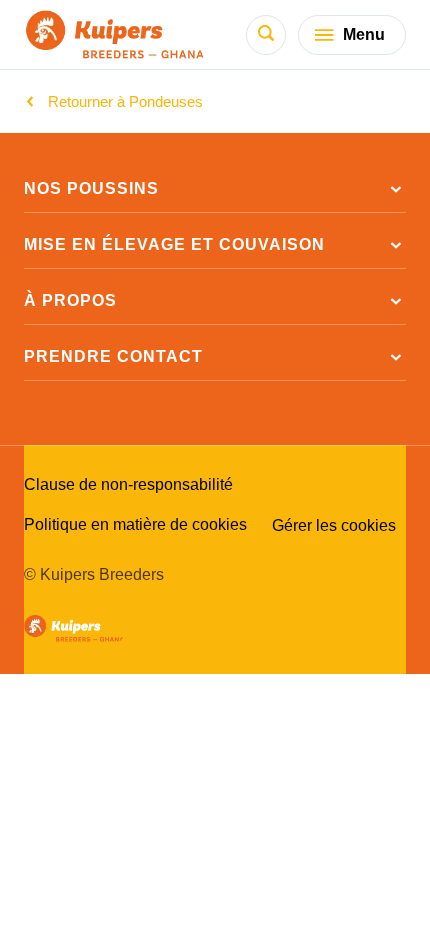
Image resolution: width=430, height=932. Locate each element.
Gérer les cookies (334, 525)
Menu (364, 34)
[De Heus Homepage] (115, 34)
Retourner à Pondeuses (125, 101)
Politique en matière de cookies (135, 525)
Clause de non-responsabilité (128, 485)
